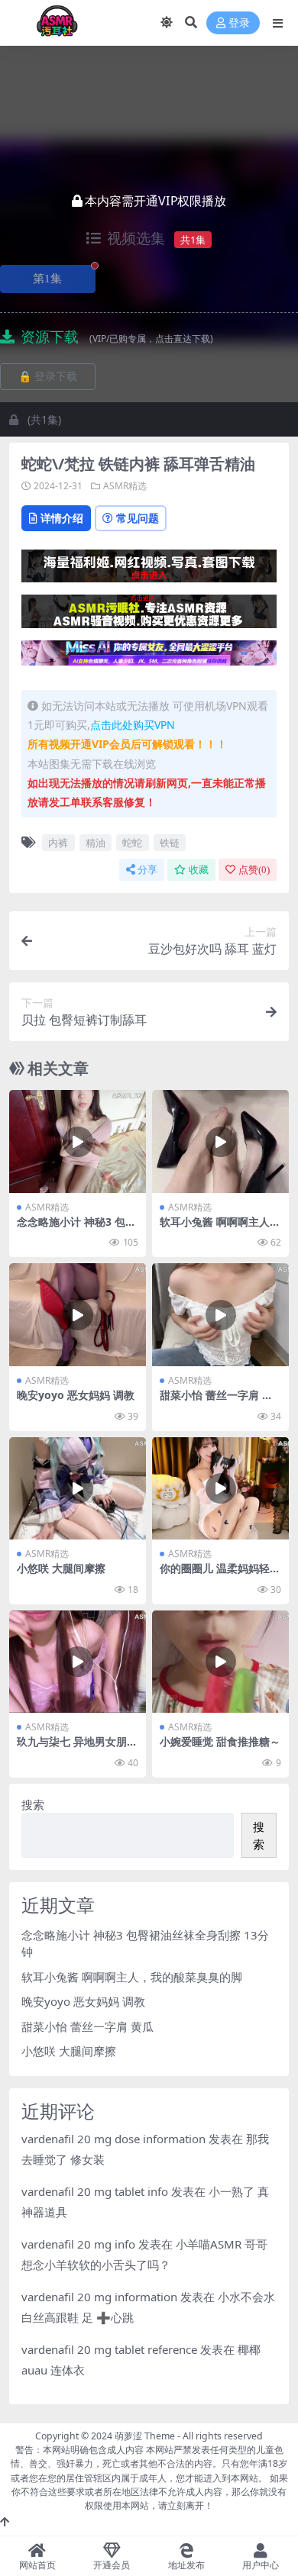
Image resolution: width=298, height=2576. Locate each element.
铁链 (170, 843)
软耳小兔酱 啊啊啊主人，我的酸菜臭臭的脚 (220, 1228)
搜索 (33, 1804)
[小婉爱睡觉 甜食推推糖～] (220, 1662)
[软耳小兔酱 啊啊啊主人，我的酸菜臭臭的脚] (220, 1141)
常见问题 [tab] (138, 518)
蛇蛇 (132, 843)
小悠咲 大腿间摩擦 (61, 1568)
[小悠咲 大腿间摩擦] (78, 1488)
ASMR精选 (125, 486)
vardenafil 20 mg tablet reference (109, 2349)
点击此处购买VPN (133, 725)
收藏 (199, 870)
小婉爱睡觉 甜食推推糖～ (220, 1741)
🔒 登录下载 (48, 377)
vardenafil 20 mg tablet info (95, 2191)
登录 (239, 23)
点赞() (254, 870)
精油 (96, 843)
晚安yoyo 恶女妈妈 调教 (76, 1395)
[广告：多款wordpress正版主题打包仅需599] (149, 571)
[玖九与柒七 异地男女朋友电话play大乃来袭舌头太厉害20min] (78, 1662)
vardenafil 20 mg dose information (113, 2139)
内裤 (58, 843)
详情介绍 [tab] (62, 518)
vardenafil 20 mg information (99, 2297)
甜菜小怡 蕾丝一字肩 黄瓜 (216, 1401)
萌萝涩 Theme (145, 2436)
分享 (147, 870)
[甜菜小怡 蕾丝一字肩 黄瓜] (220, 1314)
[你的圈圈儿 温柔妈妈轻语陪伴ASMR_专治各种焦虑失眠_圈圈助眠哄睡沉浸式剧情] (220, 1488)
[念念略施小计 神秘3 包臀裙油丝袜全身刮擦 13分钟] (78, 1141)
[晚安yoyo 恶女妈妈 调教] (78, 1314)
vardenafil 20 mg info (78, 2244)
